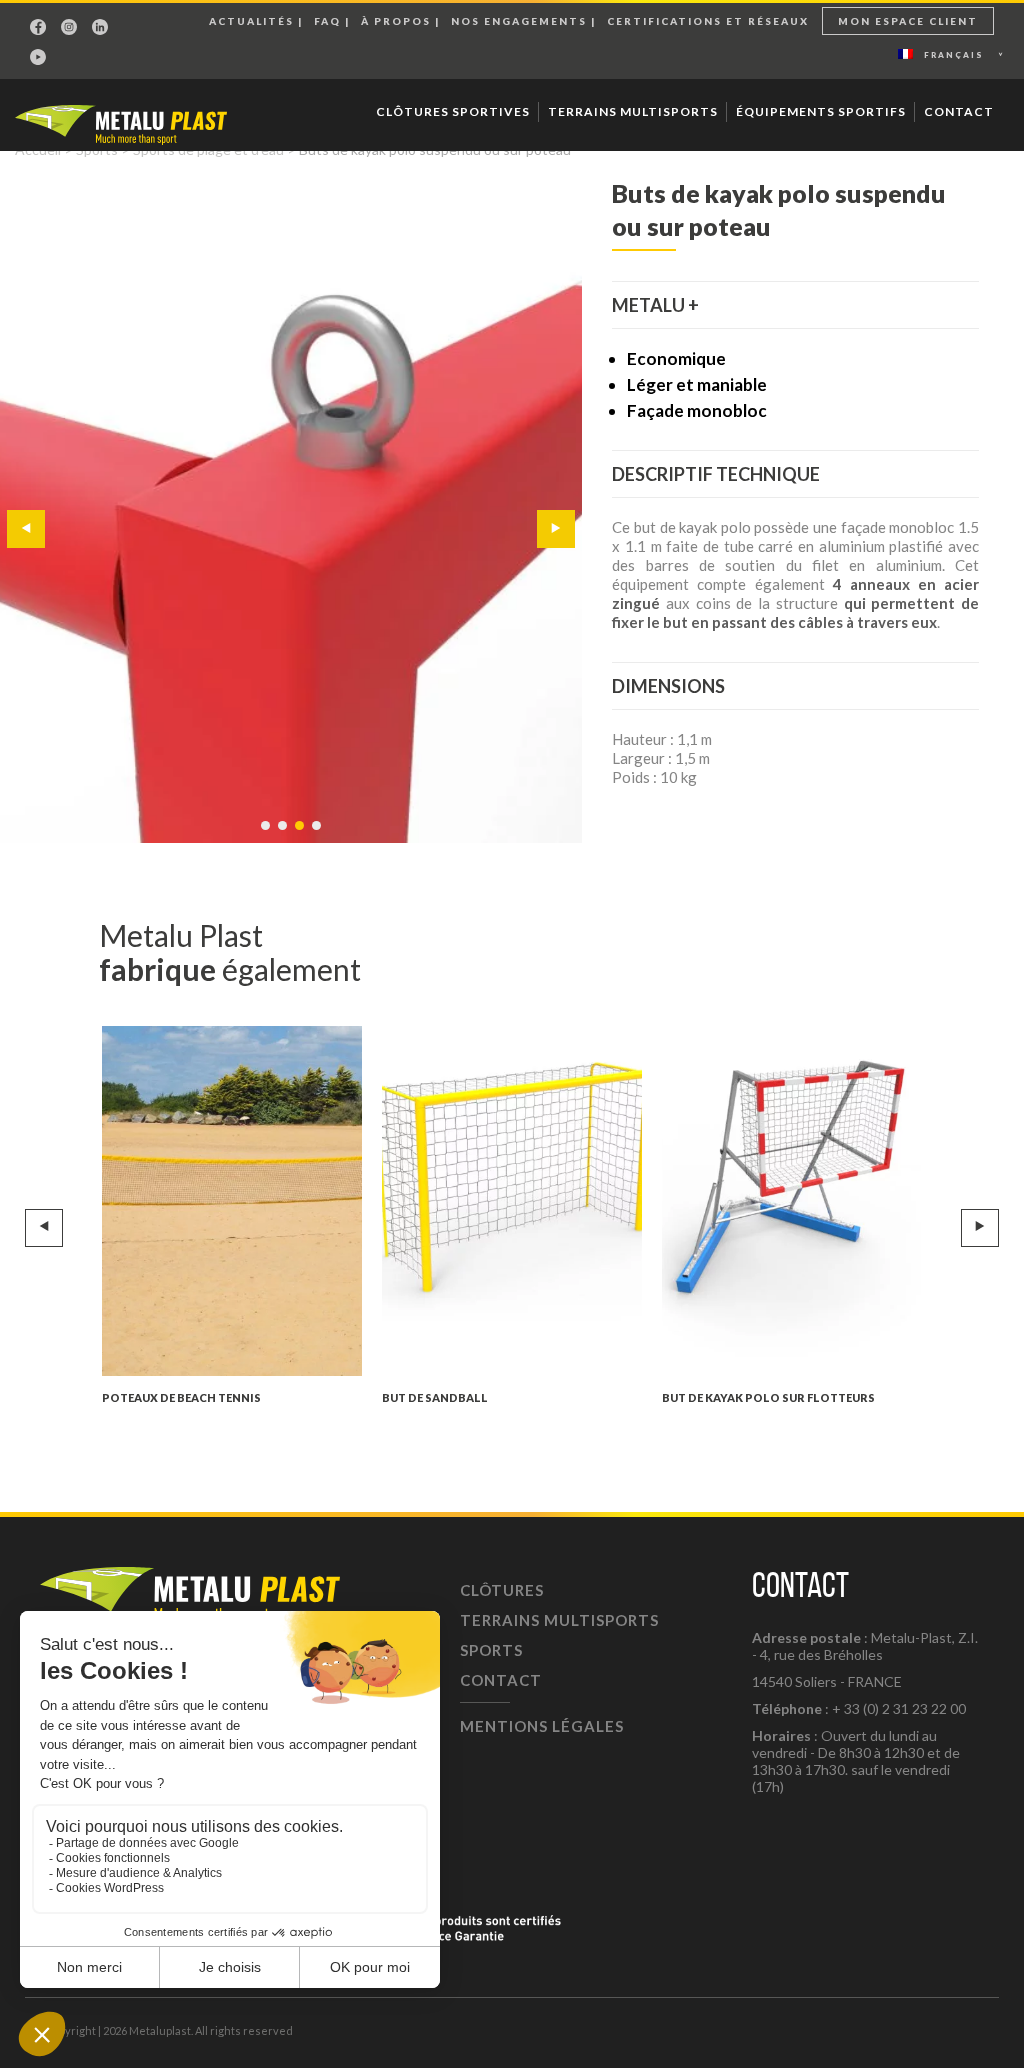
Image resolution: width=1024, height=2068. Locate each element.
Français (954, 55)
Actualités (251, 21)
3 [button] (301, 835)
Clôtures (502, 1590)
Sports (491, 1650)
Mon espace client (908, 21)
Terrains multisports (633, 111)
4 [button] (318, 835)
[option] (291, 510)
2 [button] (284, 835)
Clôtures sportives (453, 111)
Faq (327, 21)
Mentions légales (542, 1726)
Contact (959, 111)
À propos (396, 21)
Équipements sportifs (821, 111)
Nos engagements (519, 21)
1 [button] (267, 835)
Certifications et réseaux (708, 21)
